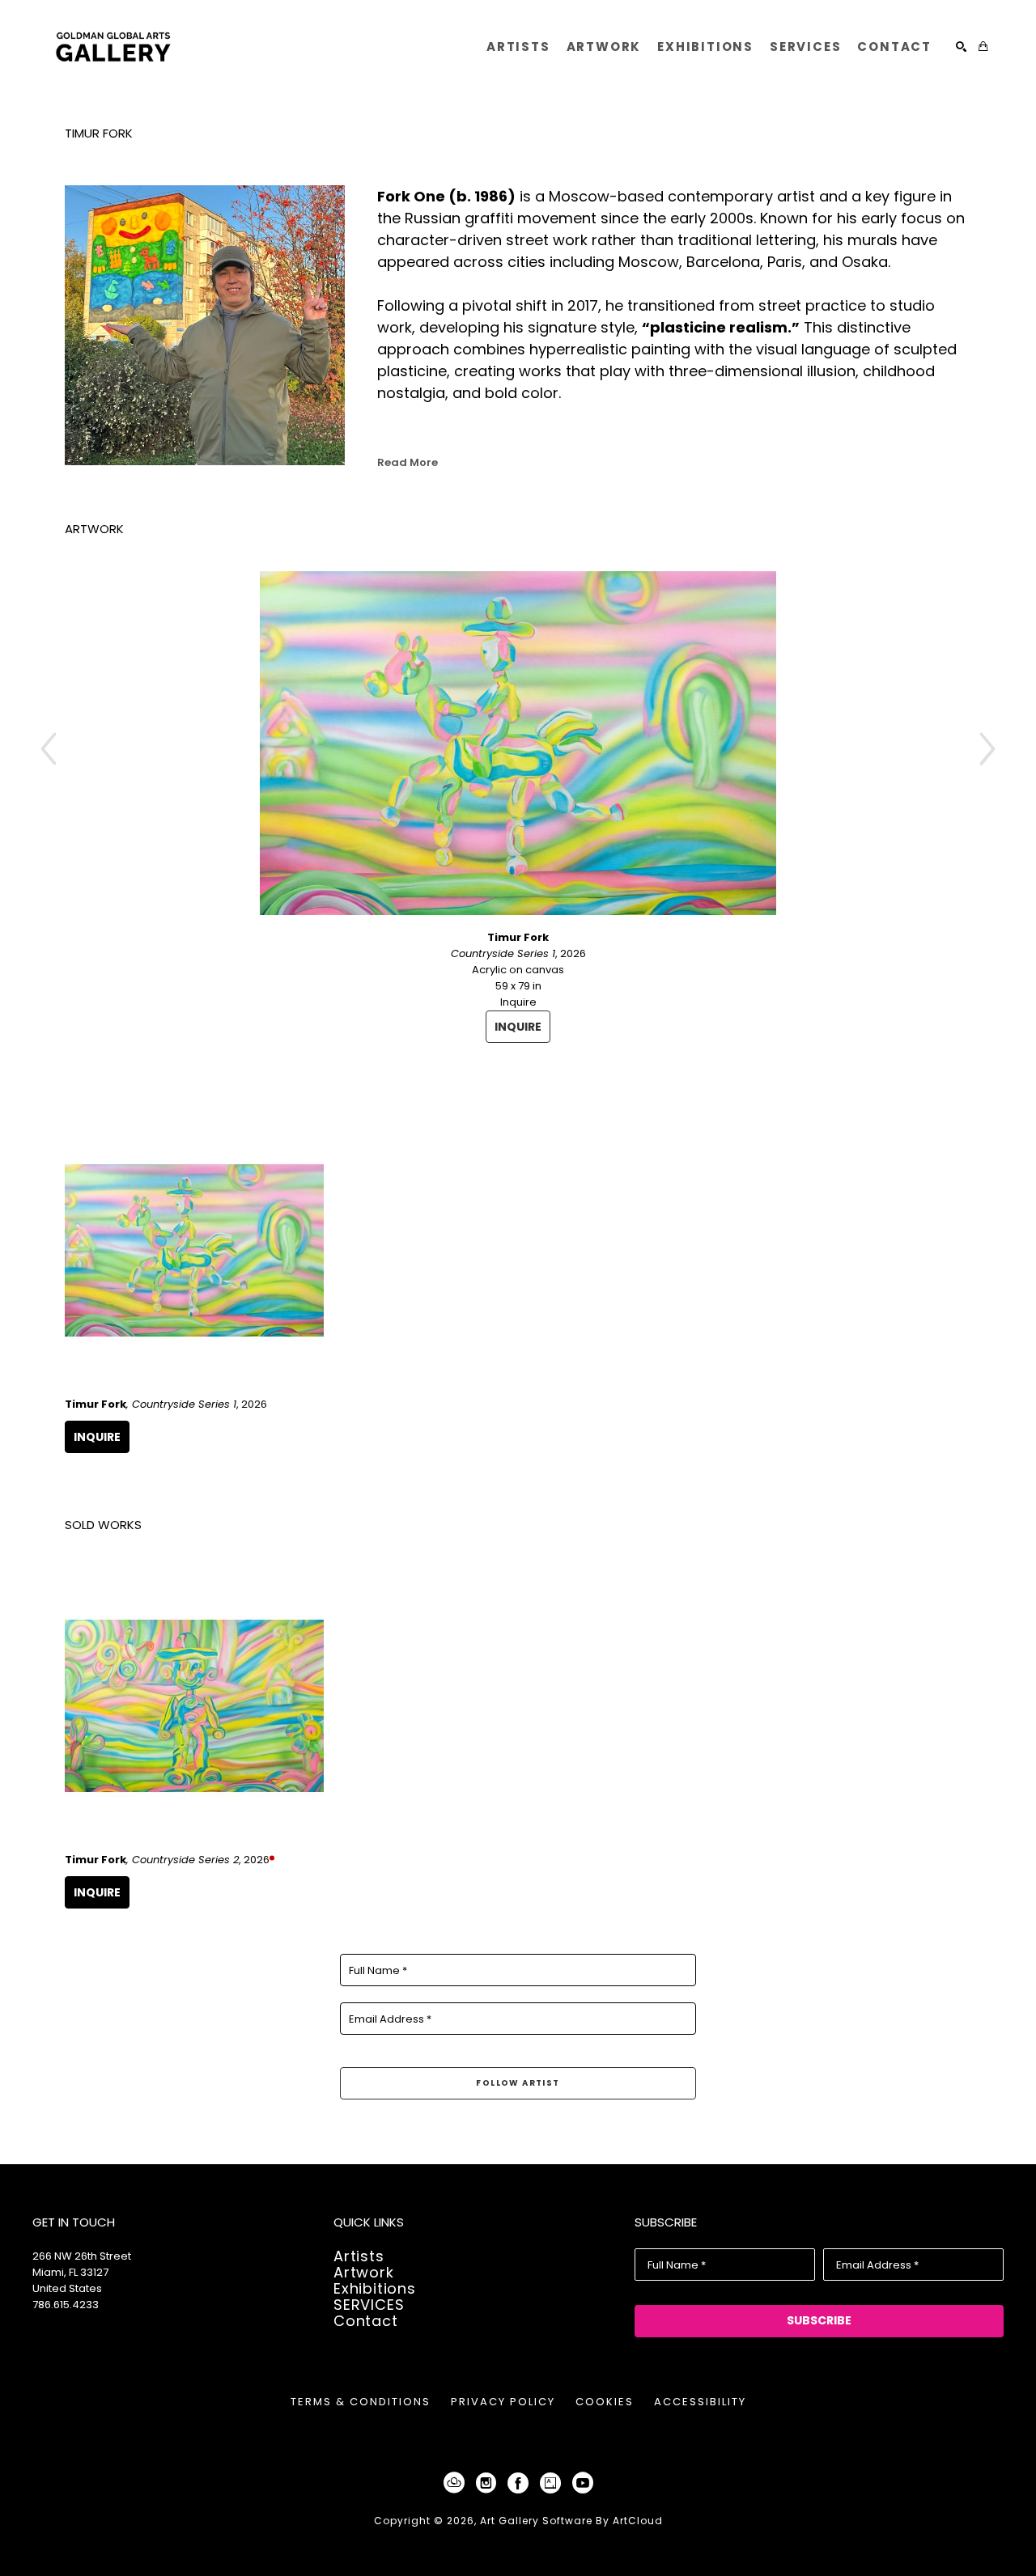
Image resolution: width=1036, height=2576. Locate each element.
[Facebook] (521, 2483)
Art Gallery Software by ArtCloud (571, 2521)
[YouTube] (583, 2483)
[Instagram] (489, 2483)
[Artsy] (553, 2483)
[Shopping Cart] (983, 47)
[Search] (961, 47)
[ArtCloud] (457, 2483)
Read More (408, 462)
